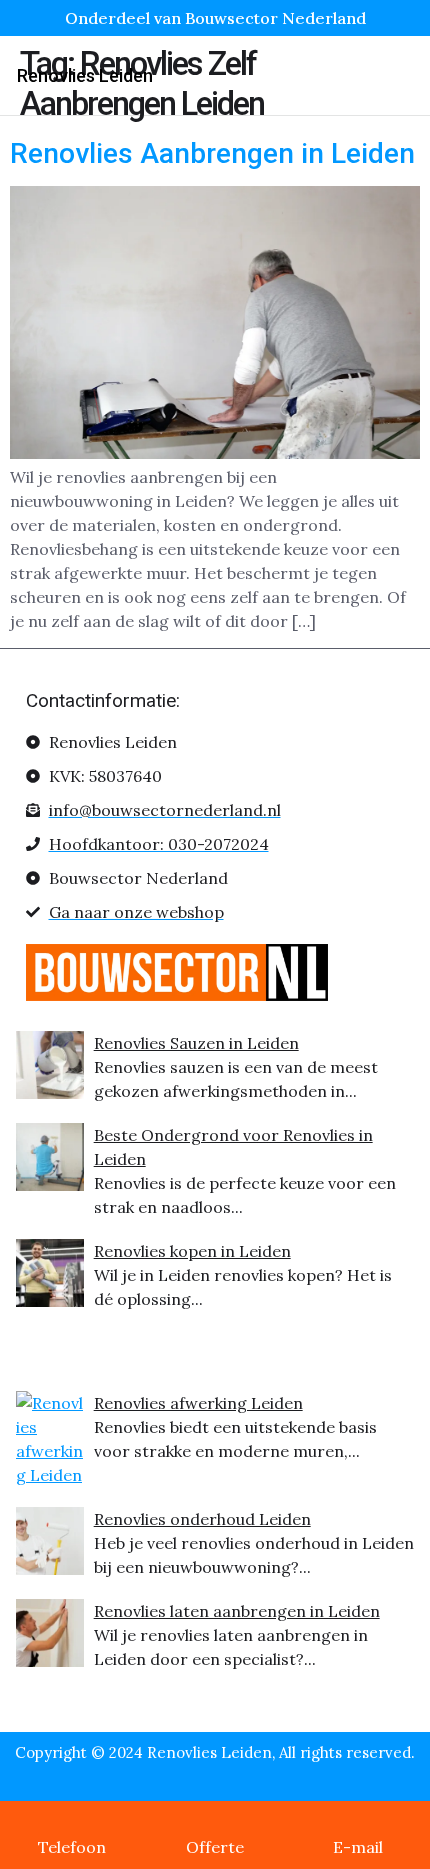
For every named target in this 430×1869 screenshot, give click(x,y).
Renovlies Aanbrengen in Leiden (212, 153)
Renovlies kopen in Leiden (192, 1251)
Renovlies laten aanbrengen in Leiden (237, 1611)
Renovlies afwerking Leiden (198, 1403)
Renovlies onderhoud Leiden (202, 1519)
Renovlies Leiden (85, 75)
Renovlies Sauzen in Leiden (196, 1043)
